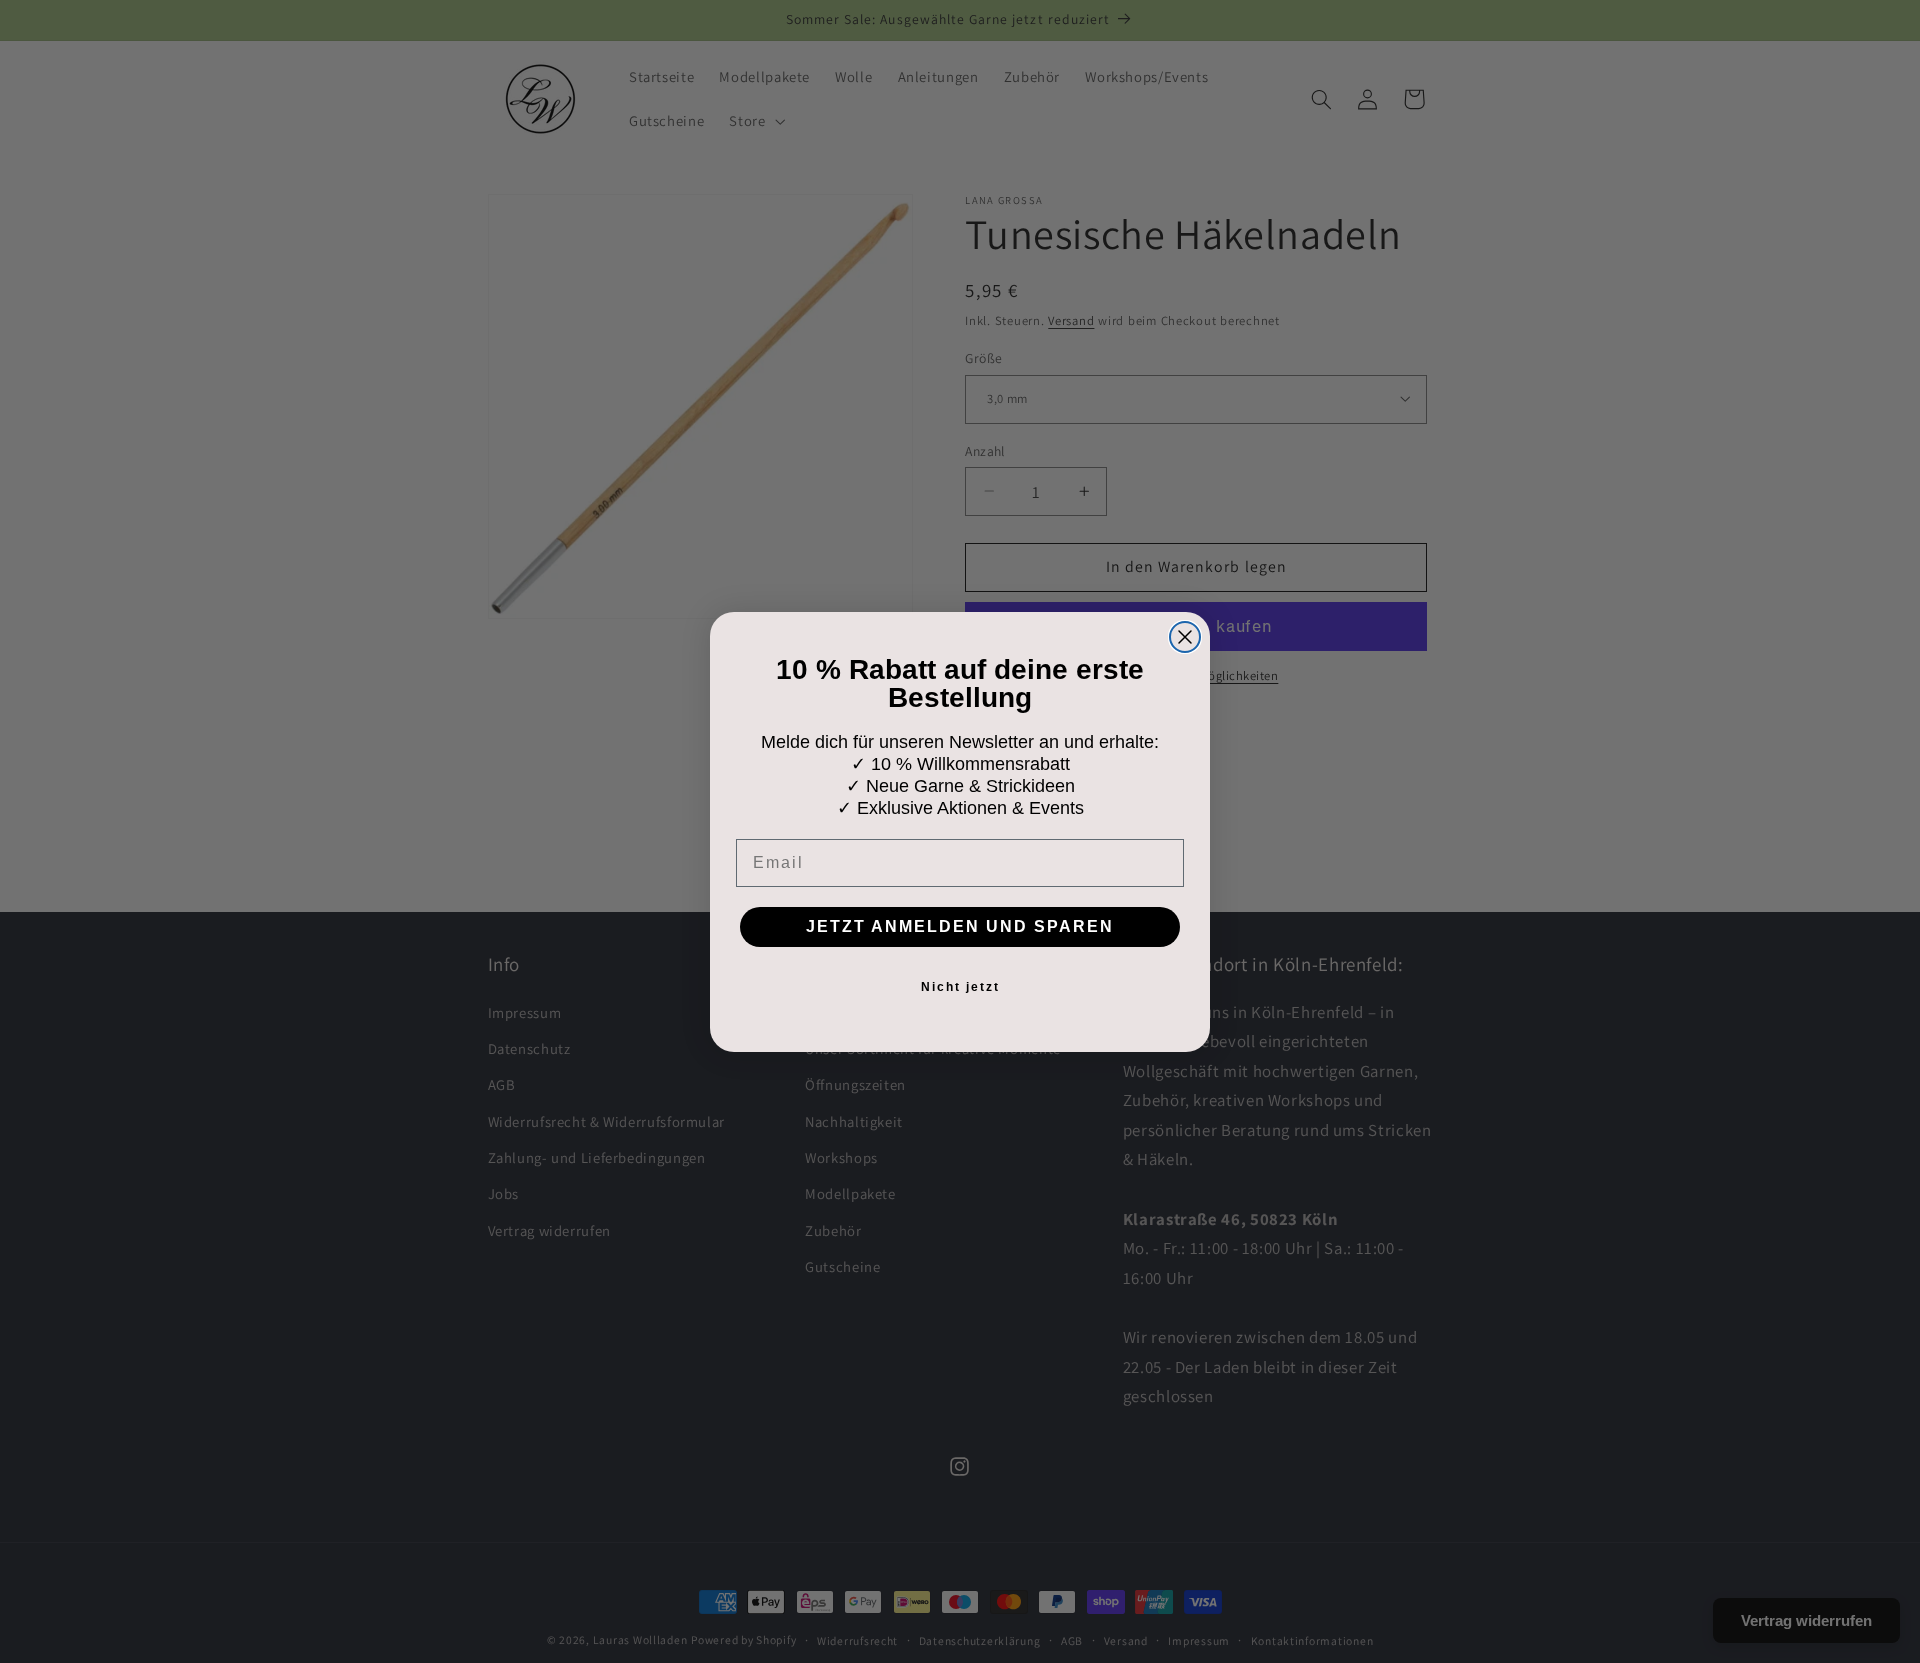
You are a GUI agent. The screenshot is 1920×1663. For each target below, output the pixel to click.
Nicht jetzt (960, 987)
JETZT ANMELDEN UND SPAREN (960, 926)
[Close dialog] (1185, 637)
